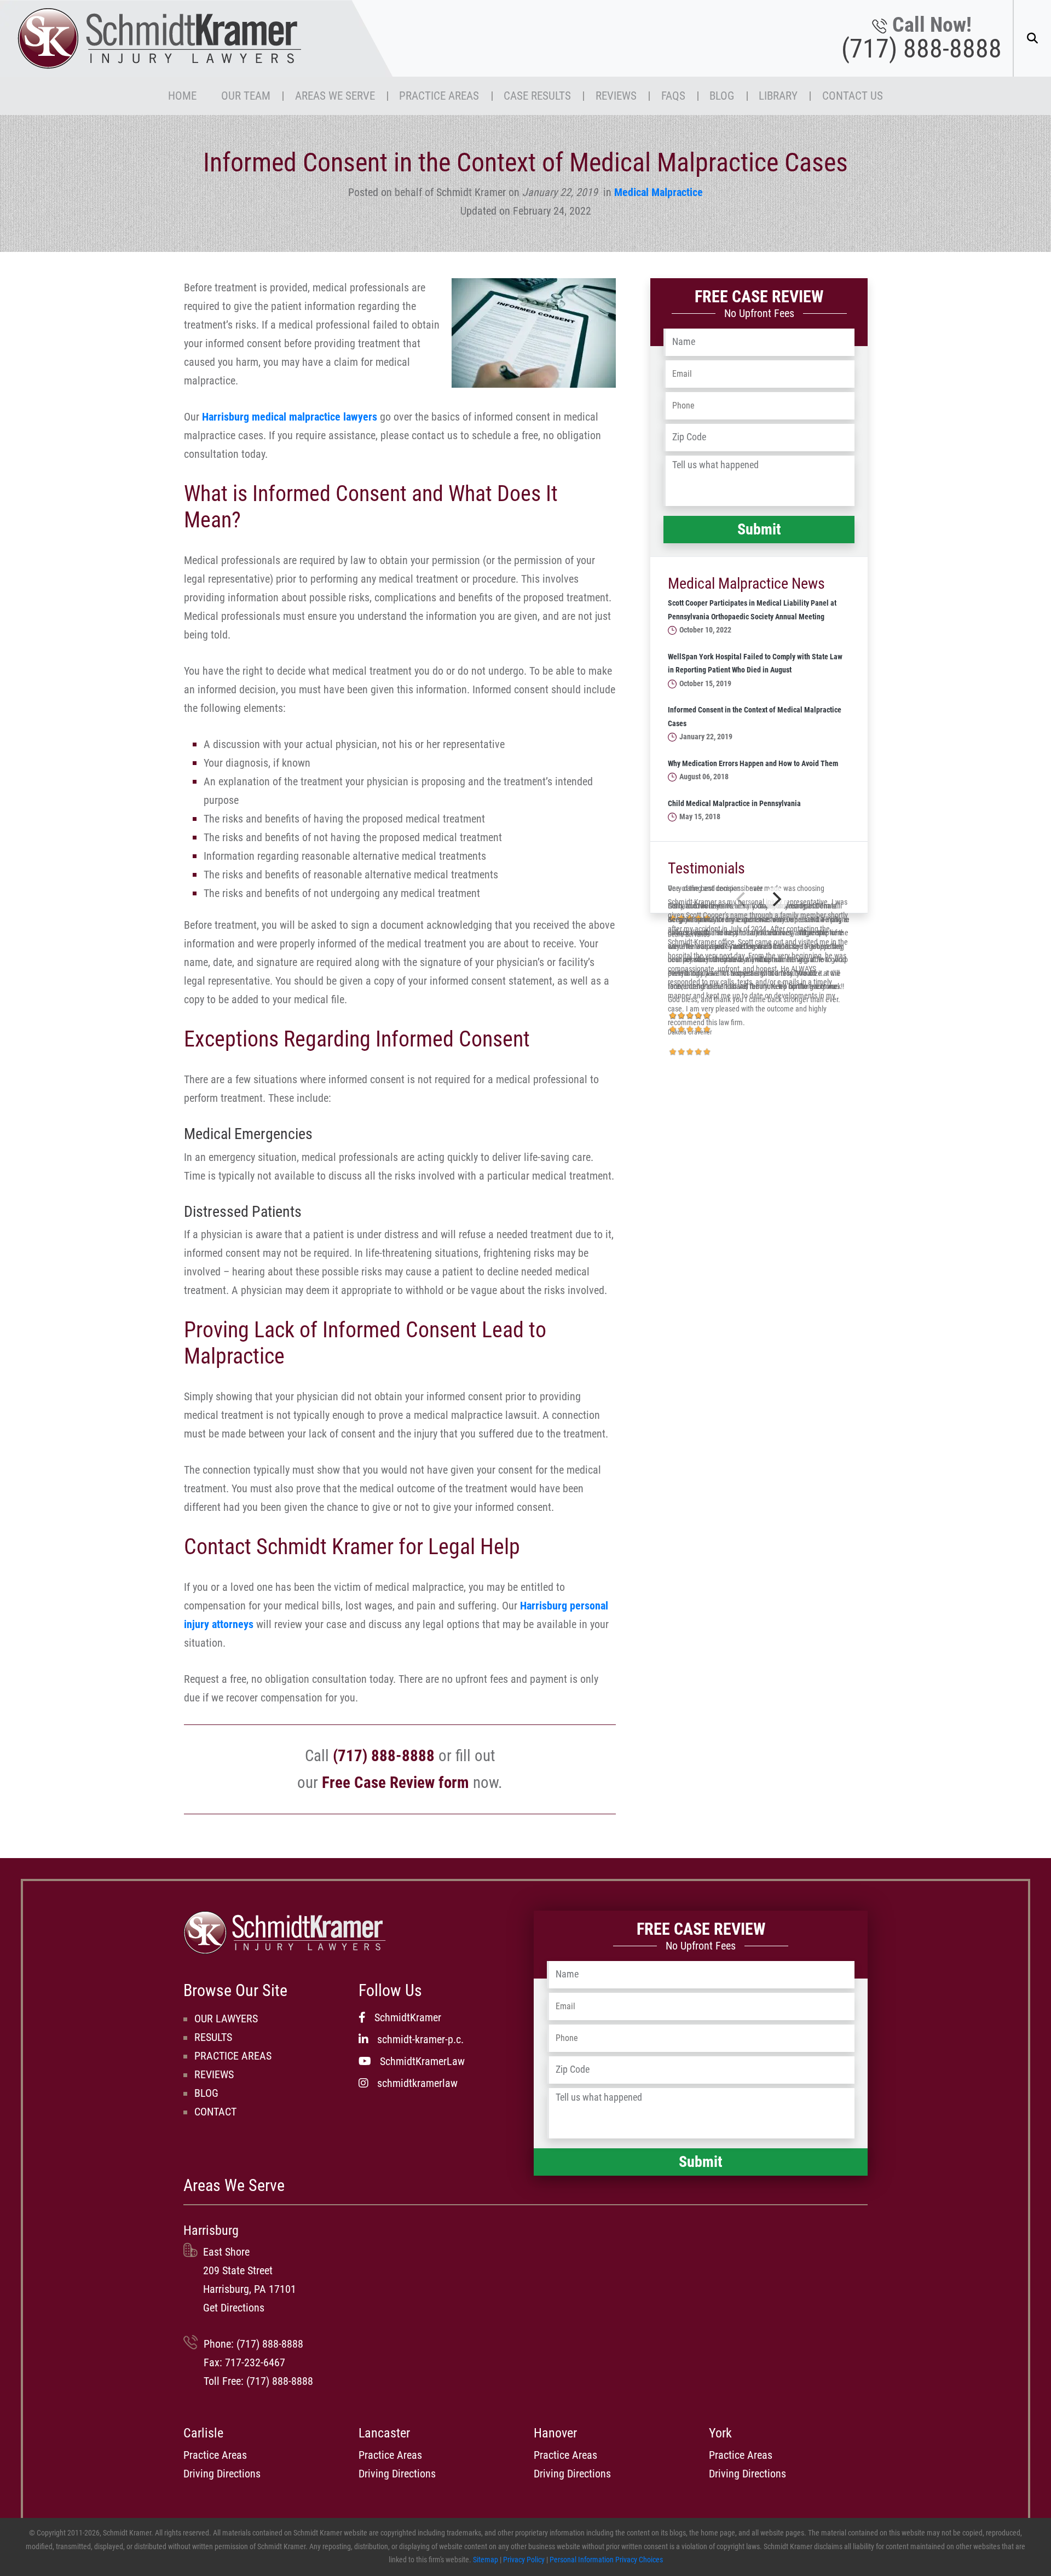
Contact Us (853, 96)
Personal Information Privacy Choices (606, 2560)
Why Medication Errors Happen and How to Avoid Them (753, 764)
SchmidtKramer (408, 2017)
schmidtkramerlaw (417, 2083)
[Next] (776, 899)
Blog (722, 96)
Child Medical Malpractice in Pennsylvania (734, 804)
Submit (759, 529)
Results (213, 2037)
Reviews (616, 96)
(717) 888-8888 (922, 49)
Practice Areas (439, 96)
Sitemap (486, 2560)
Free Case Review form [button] (395, 1783)
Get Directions (234, 2308)
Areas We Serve (335, 96)
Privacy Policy (524, 2560)
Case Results (537, 96)
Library (778, 96)
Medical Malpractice (659, 192)
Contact (215, 2112)
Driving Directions (222, 2474)
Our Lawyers (226, 2019)
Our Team (246, 96)
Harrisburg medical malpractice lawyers (290, 417)
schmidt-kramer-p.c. (420, 2039)
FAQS (673, 96)
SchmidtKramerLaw (422, 2061)
